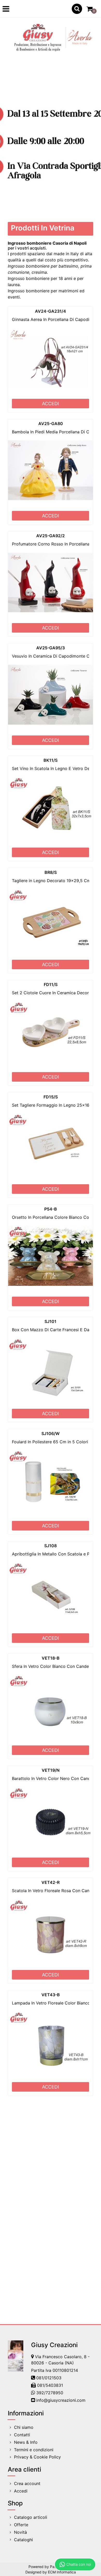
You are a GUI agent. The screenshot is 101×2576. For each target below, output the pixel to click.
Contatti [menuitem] (22, 2435)
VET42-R (51, 1882)
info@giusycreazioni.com (61, 2400)
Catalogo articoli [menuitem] (31, 2517)
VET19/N (51, 1770)
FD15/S (51, 1097)
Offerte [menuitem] (21, 2525)
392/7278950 (50, 2393)
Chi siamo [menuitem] (24, 2427)
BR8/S (51, 872)
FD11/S (51, 984)
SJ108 (51, 1546)
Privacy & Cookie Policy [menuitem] (37, 2457)
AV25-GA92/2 (51, 536)
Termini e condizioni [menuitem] (34, 2450)
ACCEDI (51, 404)
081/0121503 (49, 2378)
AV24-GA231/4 (51, 311)
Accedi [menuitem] (21, 2491)
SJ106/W (51, 1434)
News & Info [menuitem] (26, 2442)
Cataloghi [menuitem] (23, 2540)
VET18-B (51, 1658)
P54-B (51, 1209)
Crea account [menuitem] (27, 2483)
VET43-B (51, 1995)
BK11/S (51, 760)
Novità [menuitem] (20, 2532)
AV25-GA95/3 (51, 648)
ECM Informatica (62, 2572)
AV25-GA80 (51, 424)
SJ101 (51, 1321)
